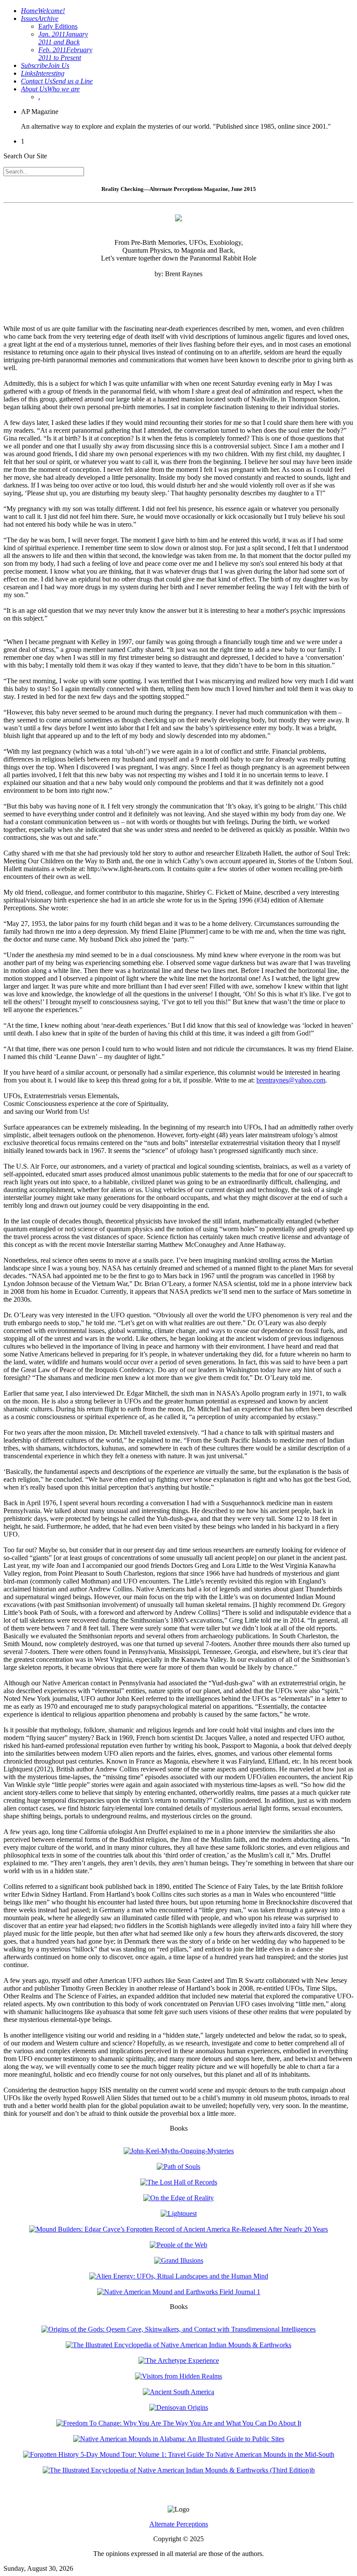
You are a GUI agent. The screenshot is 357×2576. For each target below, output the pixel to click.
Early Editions (58, 26)
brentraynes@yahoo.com (291, 1080)
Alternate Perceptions (179, 2524)
